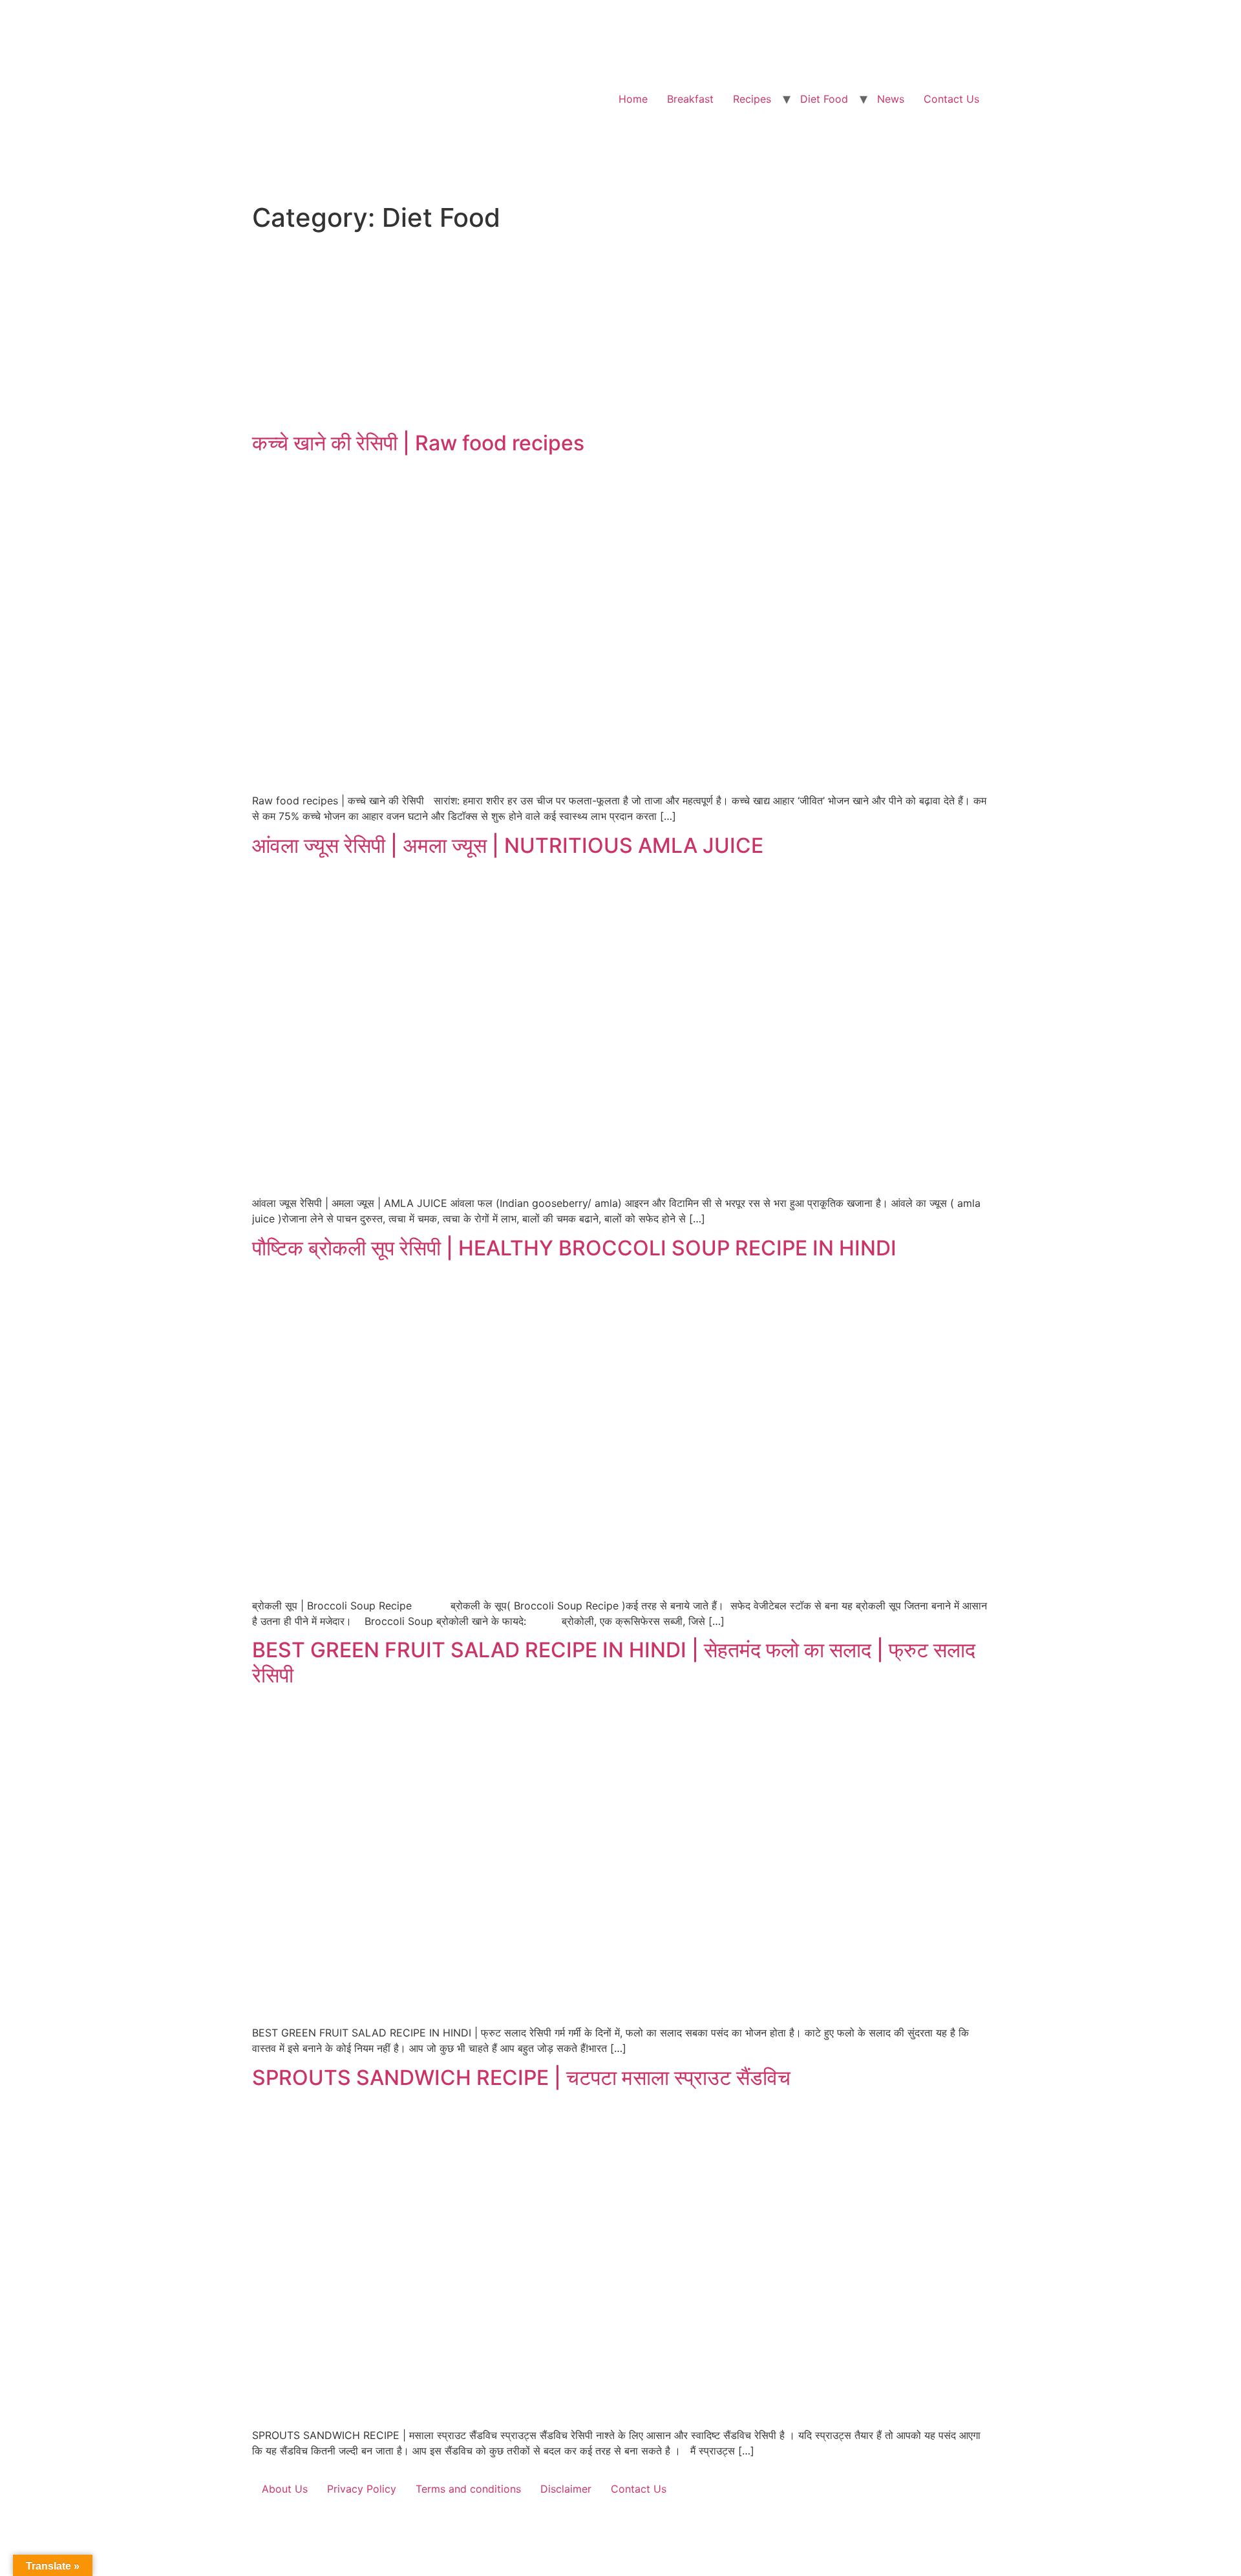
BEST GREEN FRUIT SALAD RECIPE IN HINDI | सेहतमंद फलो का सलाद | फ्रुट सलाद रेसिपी (614, 1662)
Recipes (752, 99)
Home (633, 99)
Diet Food (824, 99)
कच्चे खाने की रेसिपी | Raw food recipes (418, 443)
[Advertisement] (620, 334)
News (891, 99)
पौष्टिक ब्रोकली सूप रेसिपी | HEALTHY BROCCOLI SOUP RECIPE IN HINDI (574, 1248)
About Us (285, 2489)
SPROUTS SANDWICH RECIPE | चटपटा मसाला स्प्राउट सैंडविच (521, 2078)
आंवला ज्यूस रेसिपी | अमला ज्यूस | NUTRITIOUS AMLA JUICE (508, 845)
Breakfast (690, 99)
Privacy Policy (362, 2489)
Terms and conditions (468, 2489)
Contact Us (951, 99)
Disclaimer (566, 2489)
